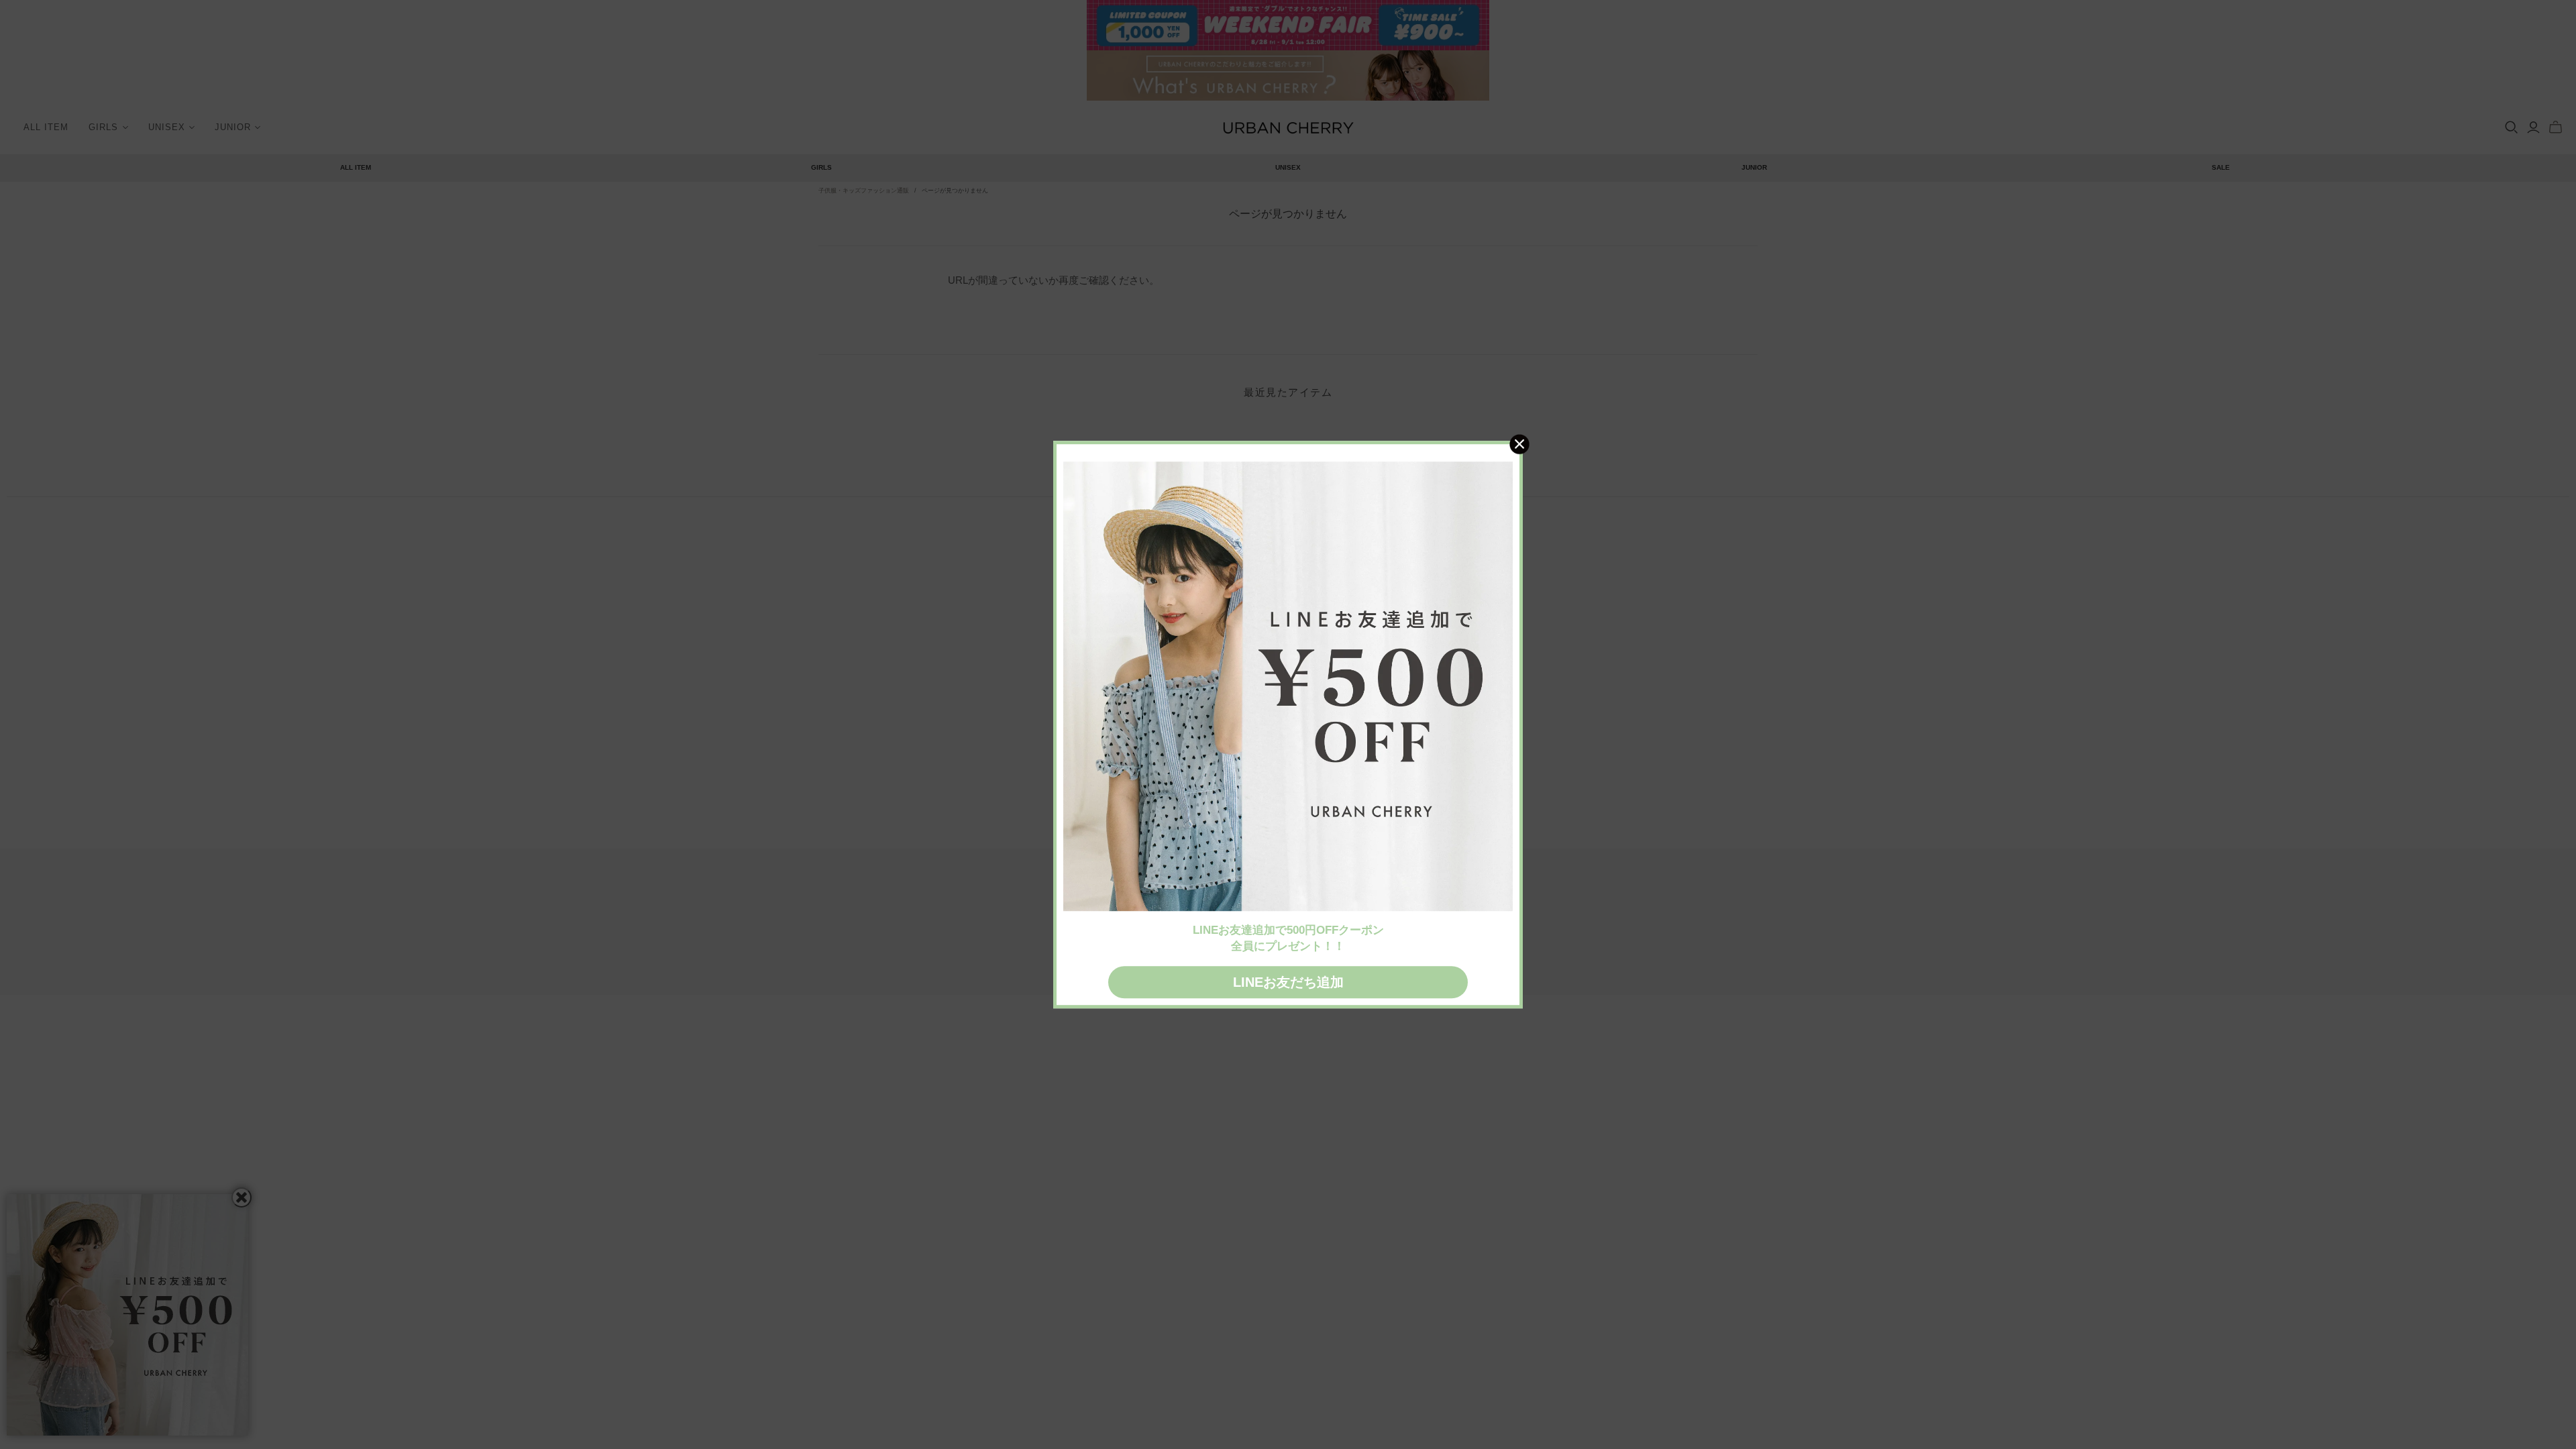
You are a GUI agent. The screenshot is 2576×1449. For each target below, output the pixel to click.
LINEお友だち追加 (1288, 982)
